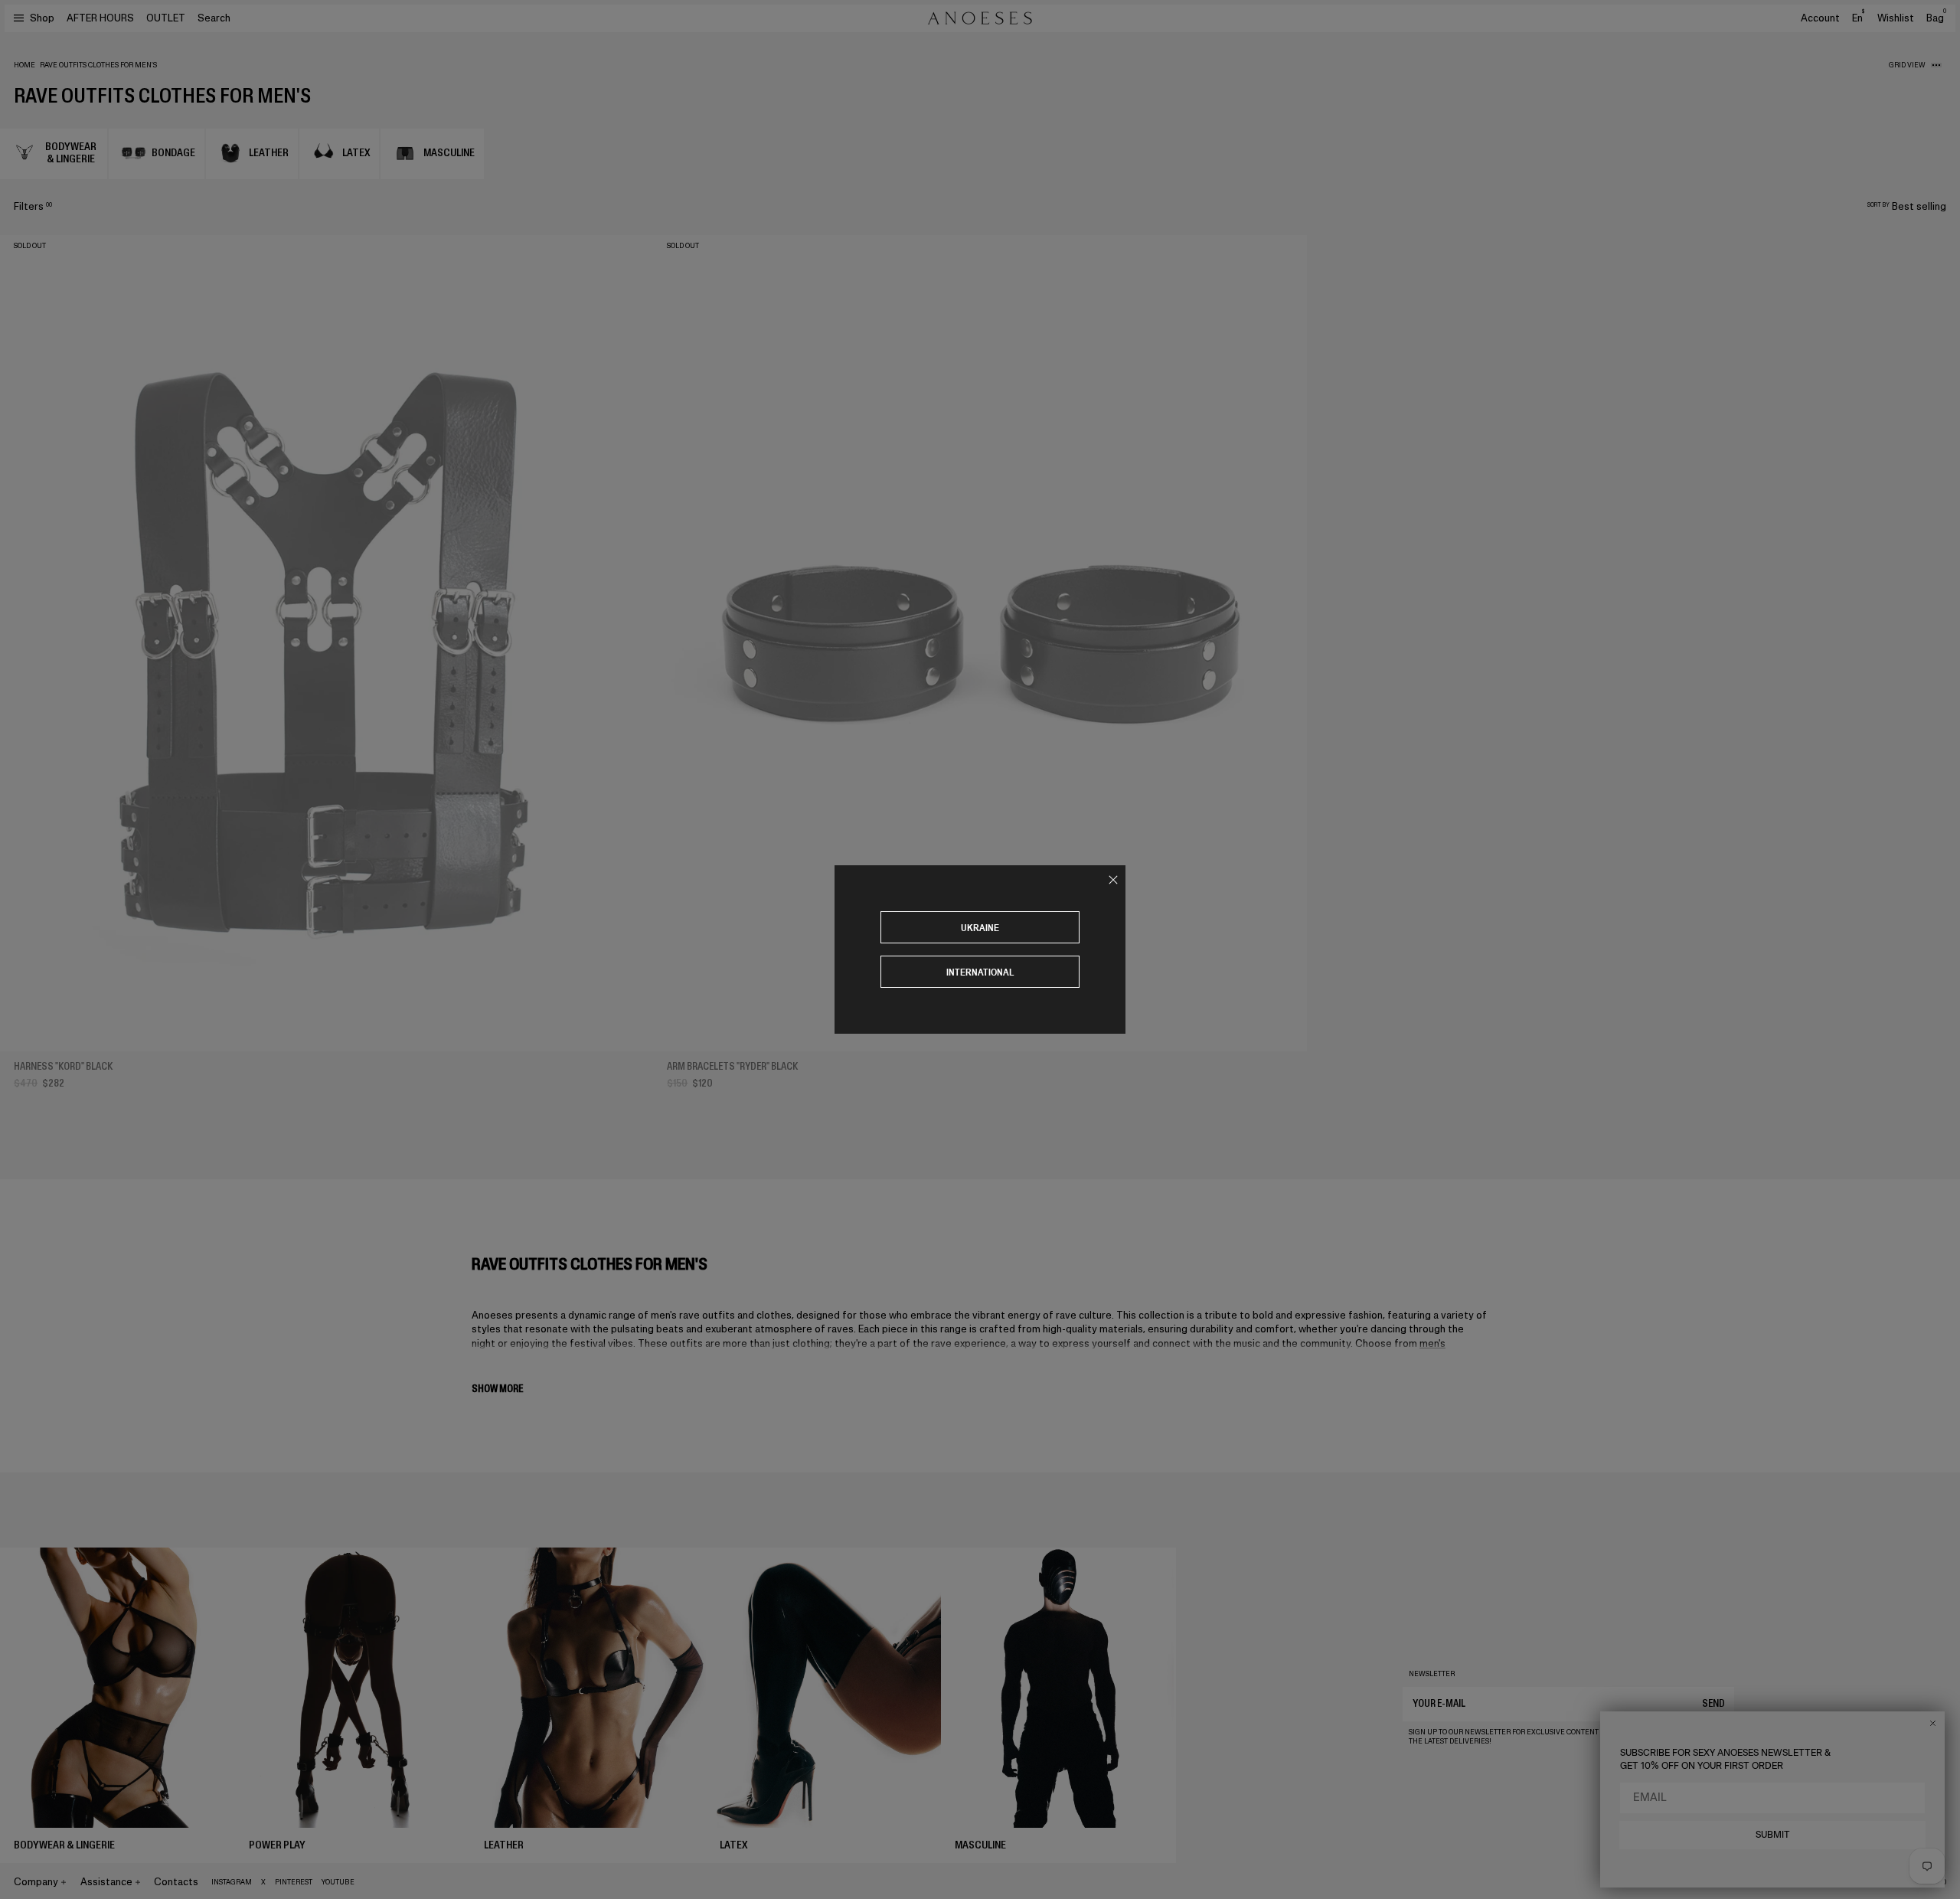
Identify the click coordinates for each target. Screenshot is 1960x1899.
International (980, 972)
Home (24, 65)
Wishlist (1896, 18)
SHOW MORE (497, 1389)
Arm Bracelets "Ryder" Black (732, 1066)
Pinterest (294, 1882)
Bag (1936, 18)
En (1858, 18)
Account (1820, 18)
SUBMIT (1773, 1835)
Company (36, 1882)
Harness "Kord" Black (63, 1066)
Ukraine (980, 928)
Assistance (106, 1882)
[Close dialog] (1933, 1723)
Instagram (232, 1882)
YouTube (338, 1882)
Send (1713, 1703)
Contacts (176, 1882)
